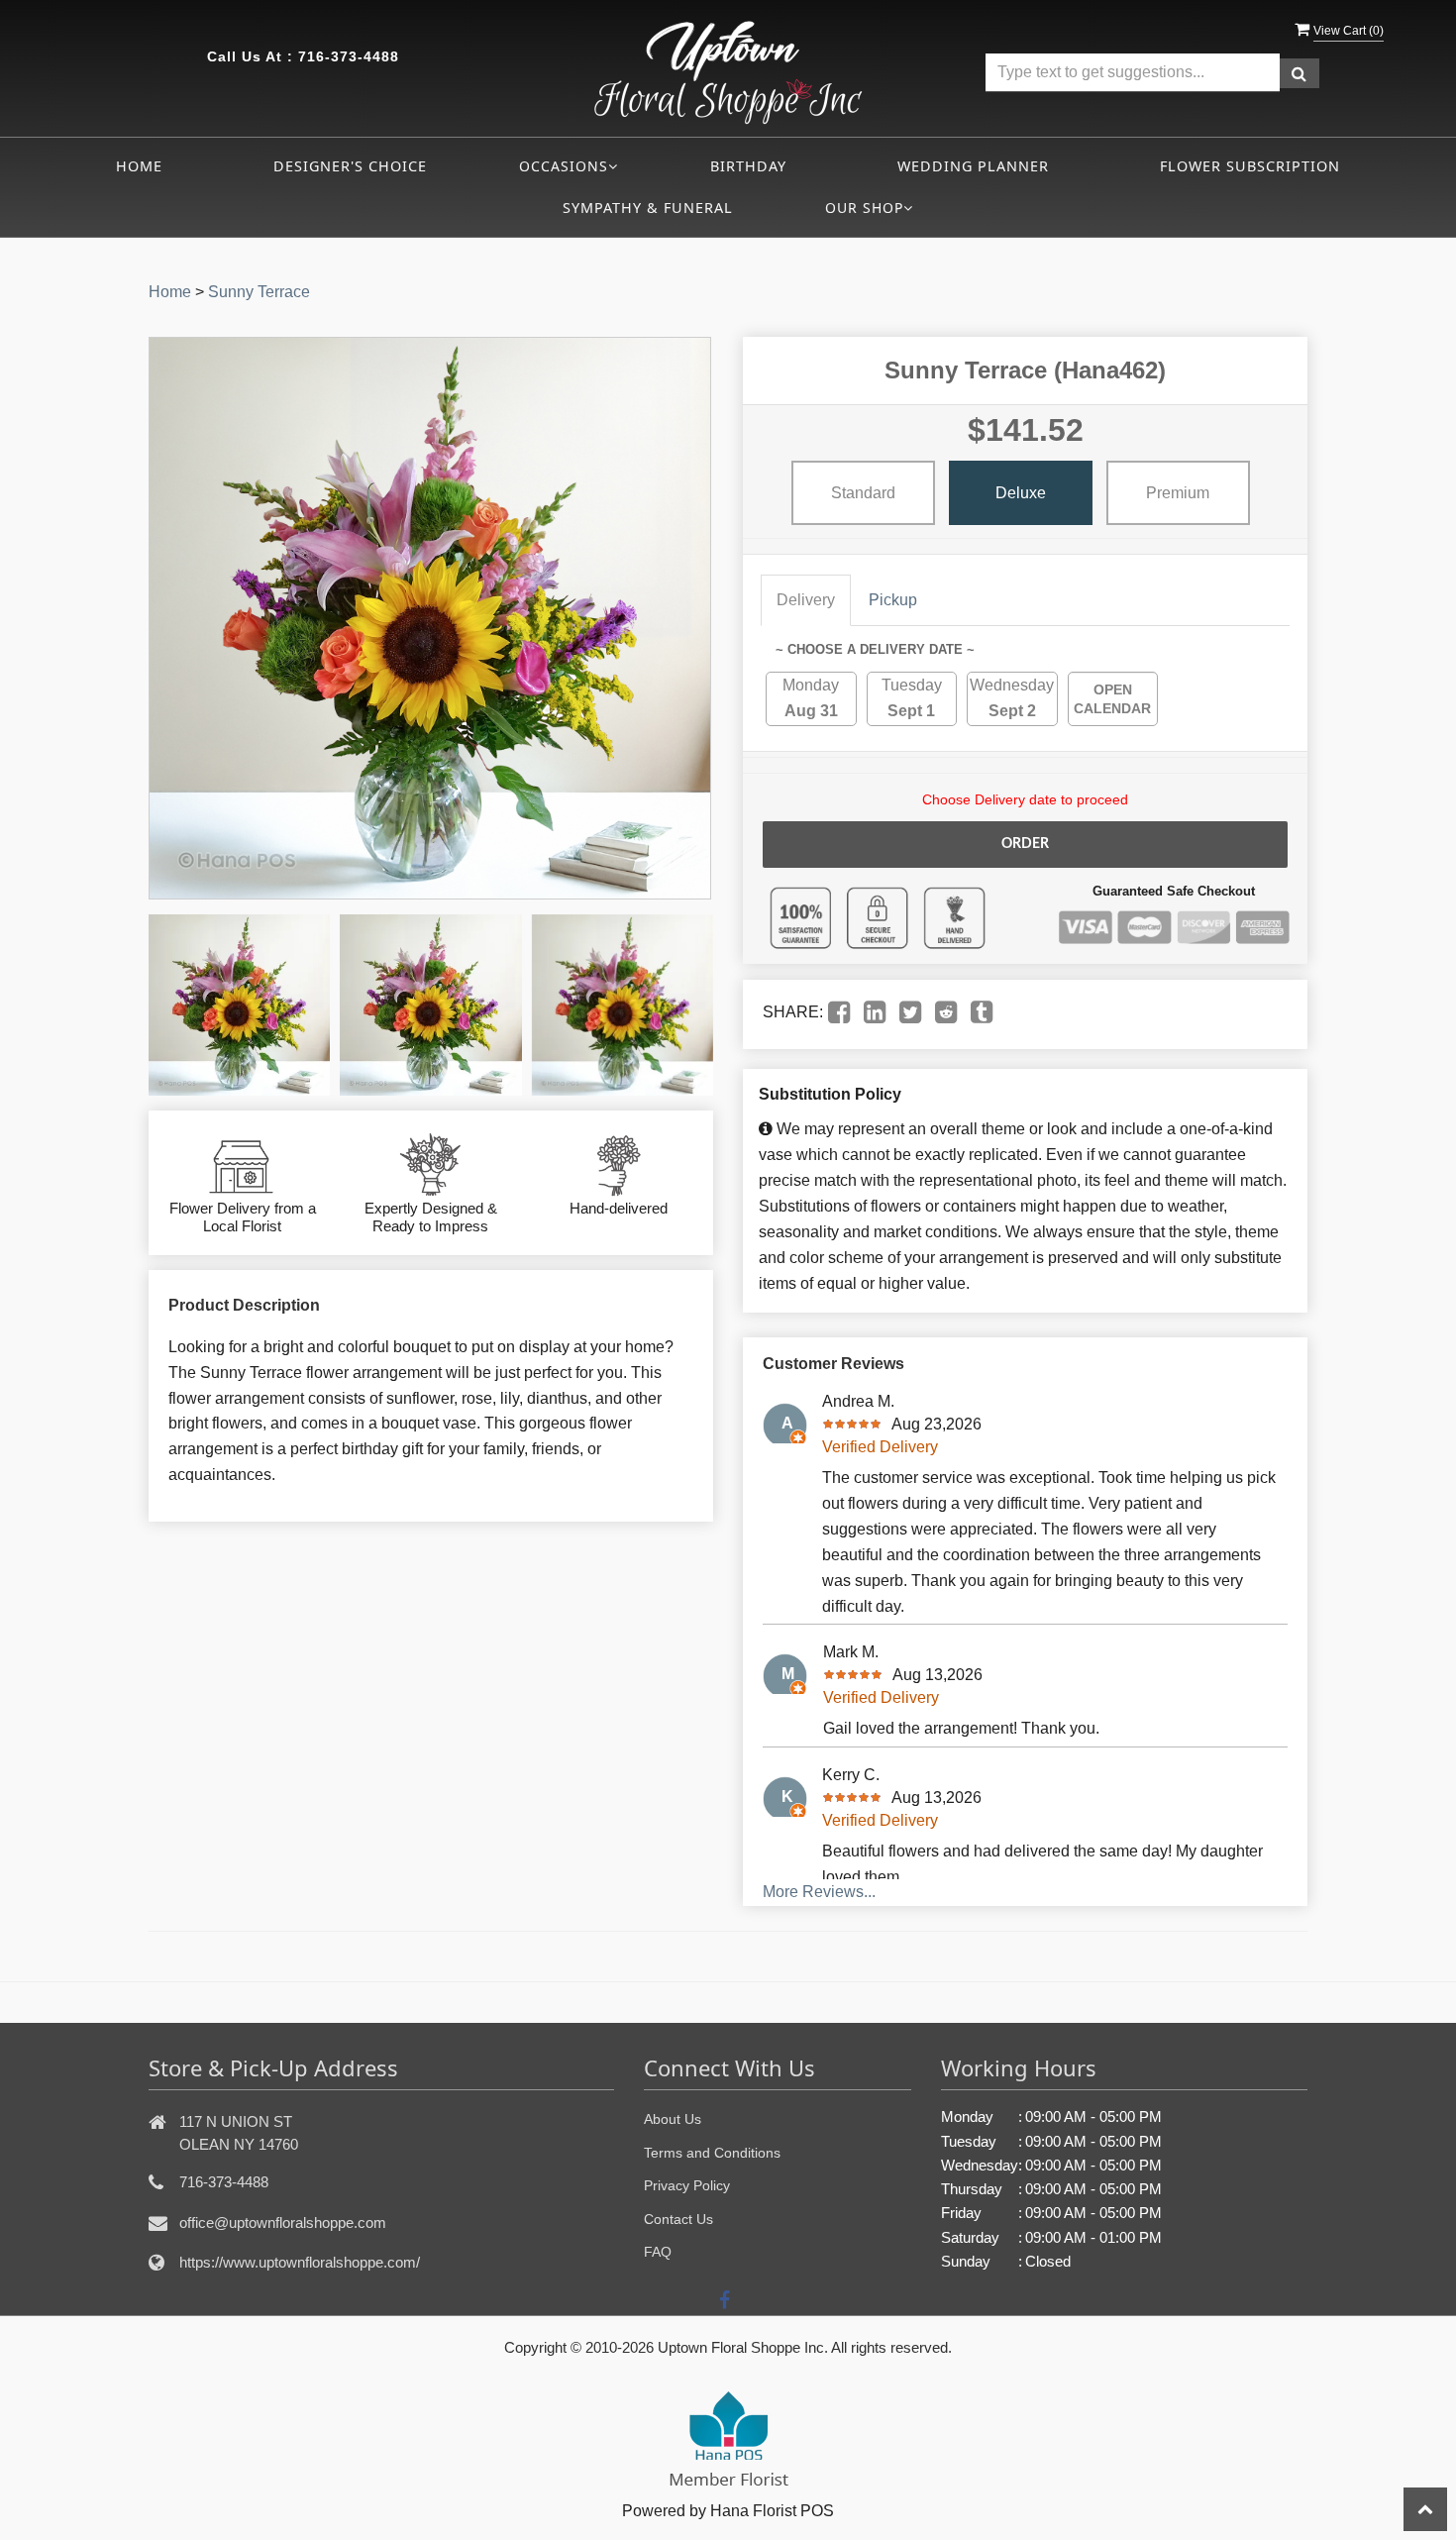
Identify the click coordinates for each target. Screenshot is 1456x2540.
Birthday (748, 166)
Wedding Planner (973, 166)
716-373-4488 (349, 56)
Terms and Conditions (712, 2153)
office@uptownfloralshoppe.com (283, 2222)
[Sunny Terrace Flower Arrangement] (239, 1005)
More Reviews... (819, 1892)
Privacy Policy (687, 2185)
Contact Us (678, 2219)
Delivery (806, 600)
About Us (673, 2119)
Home (139, 166)
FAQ (658, 2252)
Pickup (893, 600)
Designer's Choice (350, 166)
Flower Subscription (1250, 166)
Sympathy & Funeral (648, 208)
